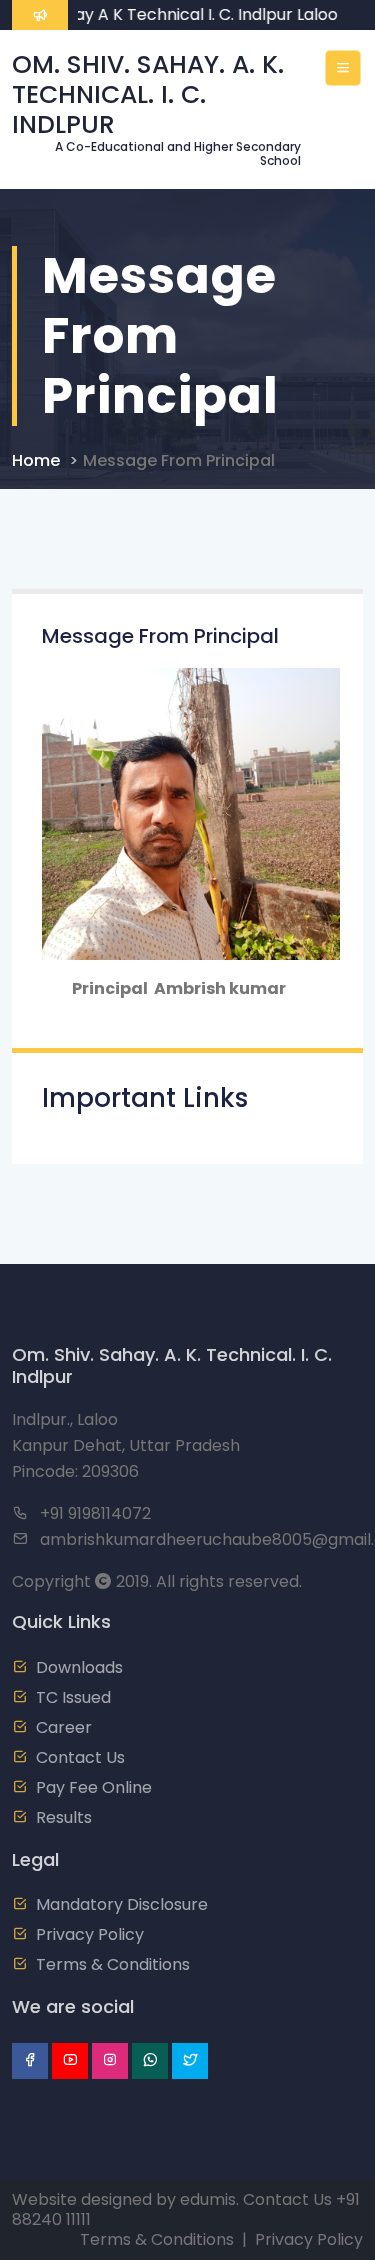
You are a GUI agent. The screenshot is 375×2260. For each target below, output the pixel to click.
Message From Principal (179, 460)
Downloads (79, 1667)
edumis (208, 2199)
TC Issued (73, 1697)
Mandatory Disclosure (122, 1904)
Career (64, 1727)
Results (64, 1817)
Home (36, 460)
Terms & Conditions (113, 1964)
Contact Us (80, 1757)
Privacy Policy (90, 1934)
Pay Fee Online (94, 1787)
